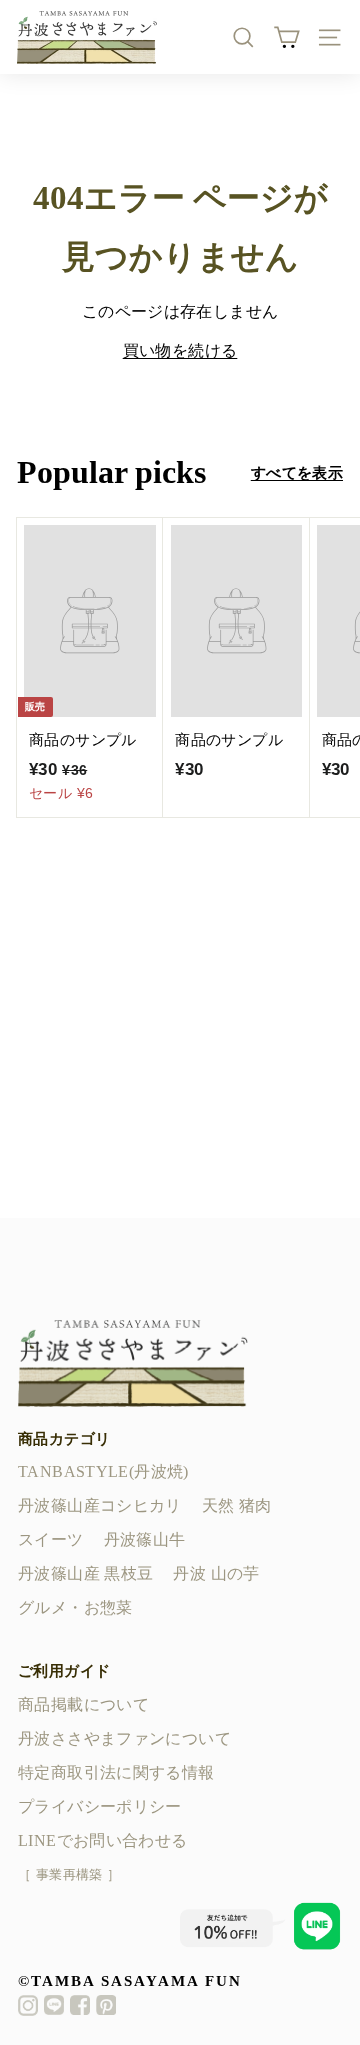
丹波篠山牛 (145, 1539)
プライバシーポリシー (100, 1806)
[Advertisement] (180, 1038)
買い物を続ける (180, 350)
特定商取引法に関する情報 (116, 1772)
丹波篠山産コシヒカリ (100, 1505)
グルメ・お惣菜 (75, 1607)
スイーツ (51, 1539)
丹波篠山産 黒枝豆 (85, 1573)
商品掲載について (83, 1704)
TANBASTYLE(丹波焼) (103, 1471)
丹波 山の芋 (216, 1573)
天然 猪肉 (237, 1505)
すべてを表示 (297, 472)
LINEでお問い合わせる (103, 1840)
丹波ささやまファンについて (124, 1738)
